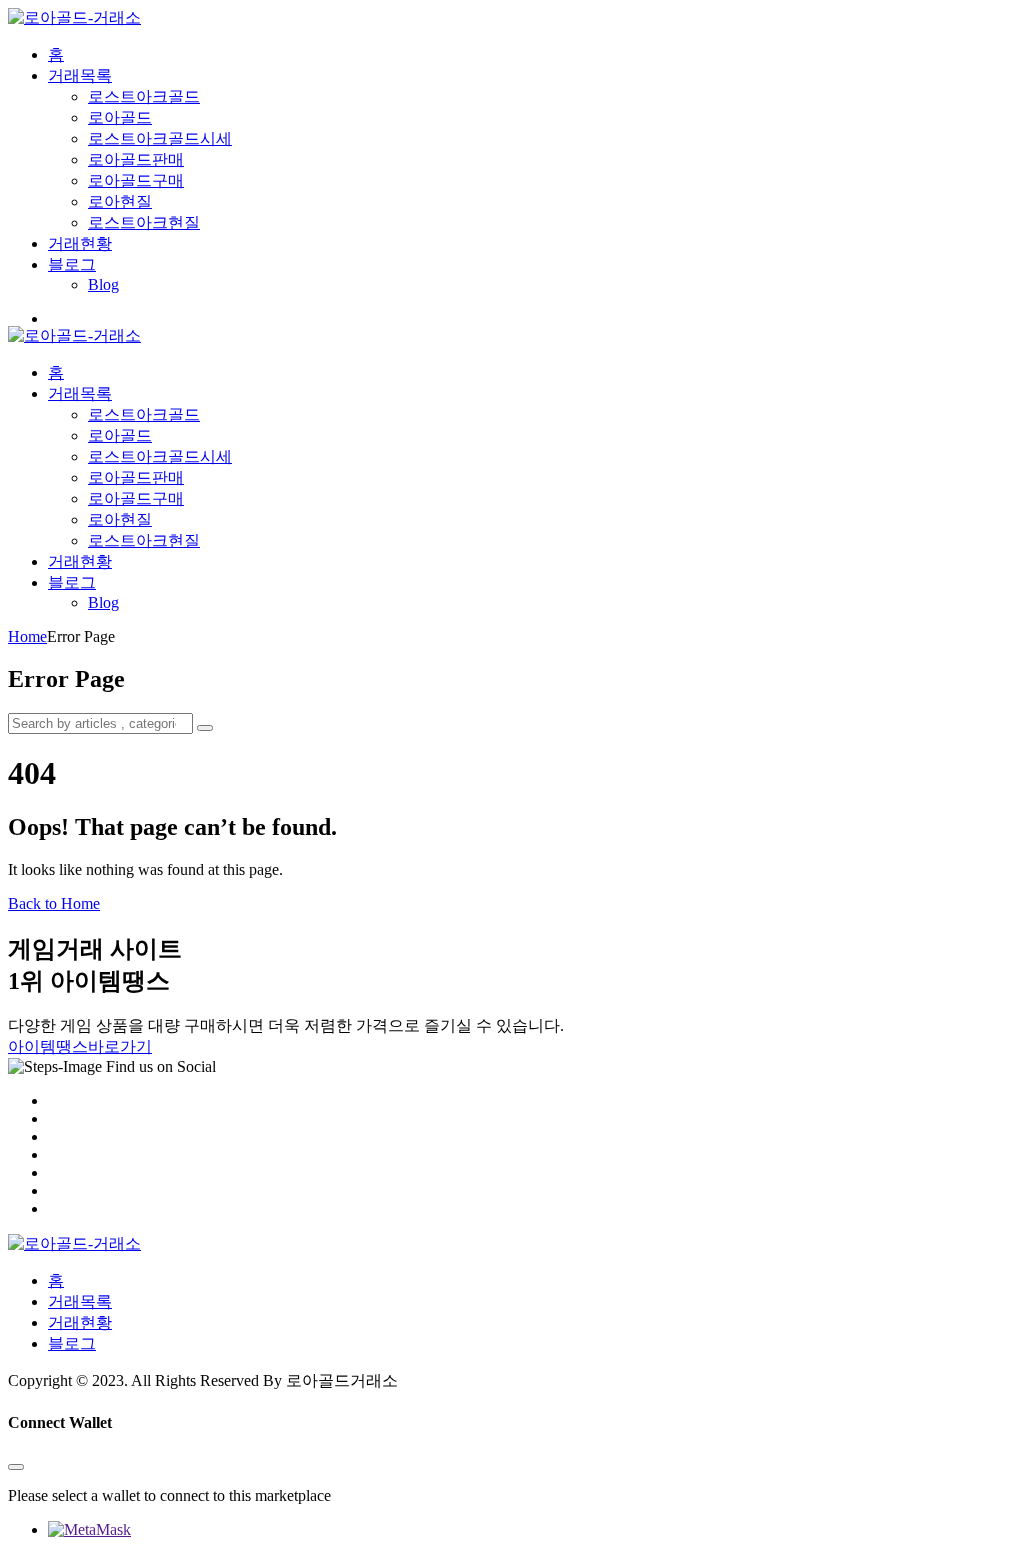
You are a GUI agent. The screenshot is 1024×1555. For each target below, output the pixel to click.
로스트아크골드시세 (160, 138)
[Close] (16, 1467)
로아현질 (120, 201)
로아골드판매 (136, 159)
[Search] (205, 728)
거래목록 (80, 75)
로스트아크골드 (144, 96)
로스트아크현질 (144, 222)
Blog (103, 284)
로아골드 (120, 117)
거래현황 (80, 243)
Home (27, 636)
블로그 (72, 264)
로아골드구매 (136, 180)
